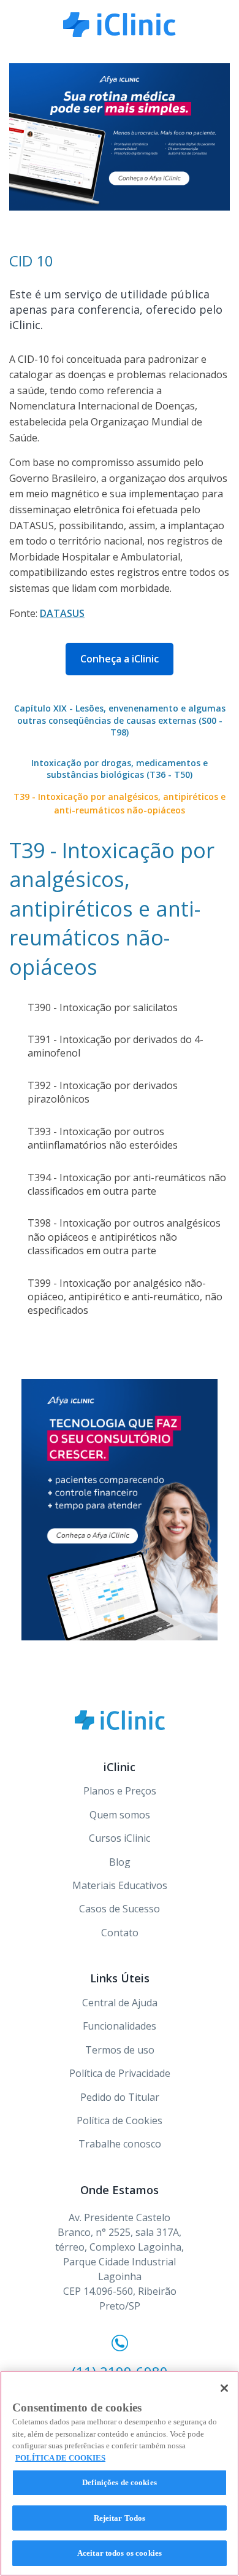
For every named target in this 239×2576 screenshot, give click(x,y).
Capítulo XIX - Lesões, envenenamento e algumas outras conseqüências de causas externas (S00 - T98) (120, 720)
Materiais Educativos (120, 1885)
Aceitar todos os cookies (120, 2553)
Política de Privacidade (120, 2073)
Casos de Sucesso (120, 1909)
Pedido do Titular (120, 2097)
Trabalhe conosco (120, 2144)
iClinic (120, 1720)
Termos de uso (120, 2050)
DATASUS (62, 613)
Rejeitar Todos (120, 2518)
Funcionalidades (120, 2026)
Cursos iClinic (120, 1838)
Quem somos (120, 1815)
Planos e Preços (120, 1791)
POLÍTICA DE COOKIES (60, 2458)
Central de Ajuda (120, 2003)
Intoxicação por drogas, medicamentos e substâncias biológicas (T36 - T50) (120, 769)
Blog (120, 1862)
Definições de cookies (120, 2482)
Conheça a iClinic (120, 659)
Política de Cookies (120, 2120)
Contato (120, 1933)
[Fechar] (224, 2388)
